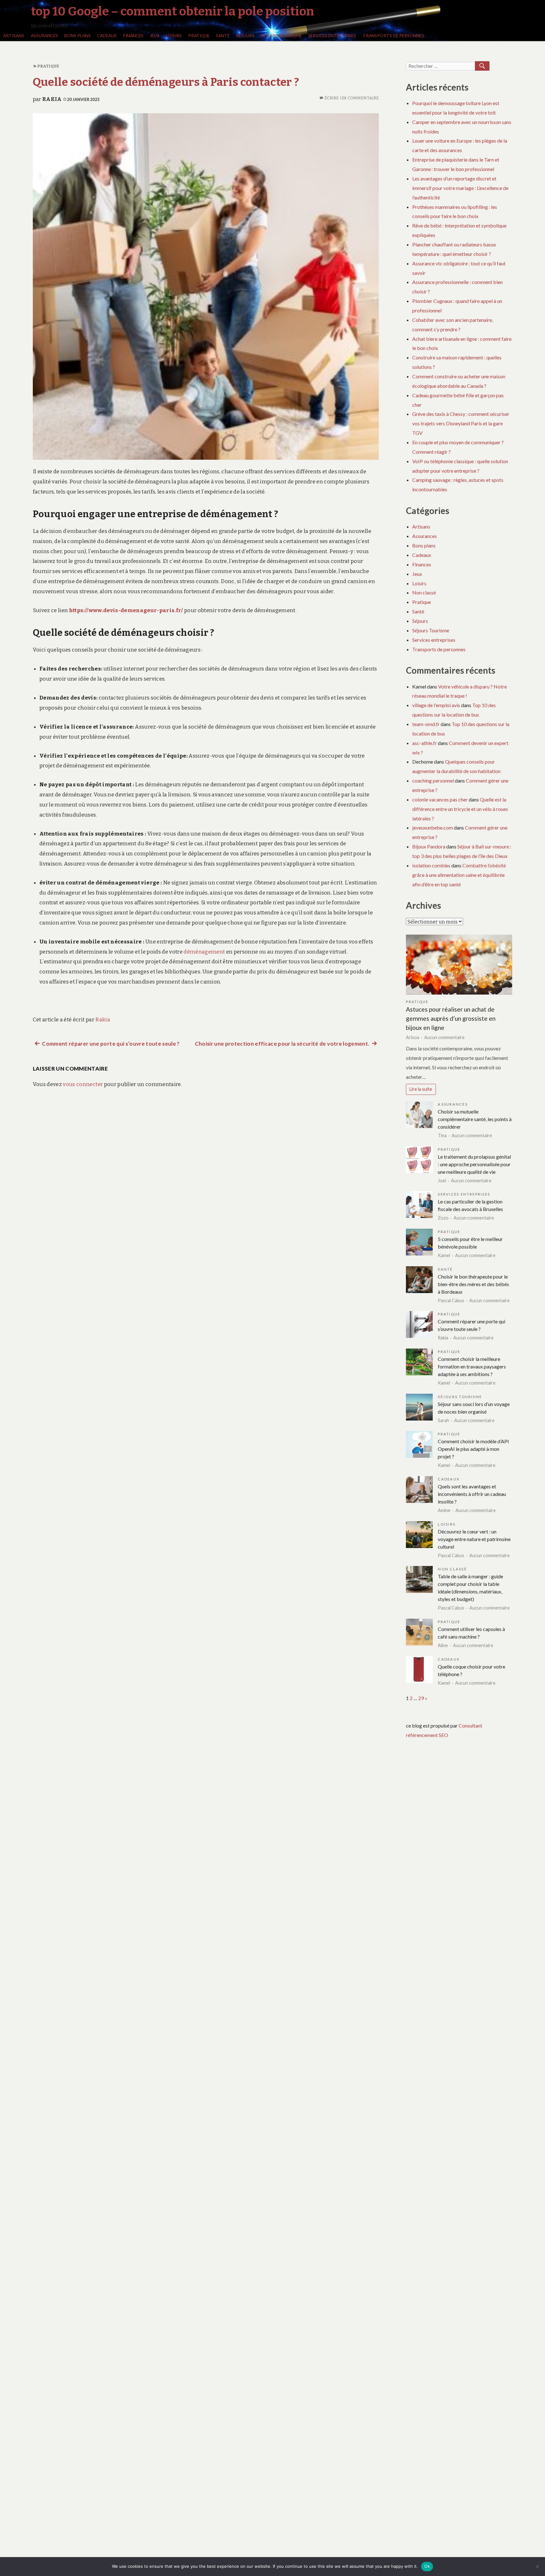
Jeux (155, 36)
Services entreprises (332, 36)
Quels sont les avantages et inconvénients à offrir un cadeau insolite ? (472, 1494)
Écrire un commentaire (352, 98)
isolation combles (431, 865)
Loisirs (174, 36)
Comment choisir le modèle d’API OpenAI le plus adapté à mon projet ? (473, 1449)
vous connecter (83, 1084)
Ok (427, 2566)
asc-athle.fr (425, 743)
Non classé (424, 592)
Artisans (14, 36)
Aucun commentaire (444, 1037)
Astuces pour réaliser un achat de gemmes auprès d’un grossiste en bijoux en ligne (451, 1018)
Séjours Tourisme (281, 36)
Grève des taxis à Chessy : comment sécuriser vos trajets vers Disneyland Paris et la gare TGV (461, 423)
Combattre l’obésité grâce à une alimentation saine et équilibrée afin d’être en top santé (459, 875)
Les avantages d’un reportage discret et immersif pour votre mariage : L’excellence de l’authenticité (460, 188)
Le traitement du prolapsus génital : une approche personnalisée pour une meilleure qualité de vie (474, 1164)
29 (421, 1698)
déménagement (204, 952)
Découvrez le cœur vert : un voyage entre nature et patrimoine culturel (474, 1539)
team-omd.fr (426, 724)
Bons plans (78, 36)
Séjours (245, 36)
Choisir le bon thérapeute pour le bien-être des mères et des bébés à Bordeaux (473, 1284)
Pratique (199, 36)
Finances (133, 36)
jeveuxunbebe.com (433, 827)
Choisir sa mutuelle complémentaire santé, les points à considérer (475, 1119)
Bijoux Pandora (429, 846)
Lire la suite (421, 1089)
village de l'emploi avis (436, 705)
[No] (537, 2567)
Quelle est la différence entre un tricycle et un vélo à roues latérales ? (460, 809)
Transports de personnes (393, 36)
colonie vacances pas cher (440, 799)
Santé (223, 36)
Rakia (52, 99)
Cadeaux (107, 36)
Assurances (44, 36)
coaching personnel (433, 780)
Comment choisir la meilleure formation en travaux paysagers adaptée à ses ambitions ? (472, 1366)
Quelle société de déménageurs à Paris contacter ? (166, 82)
